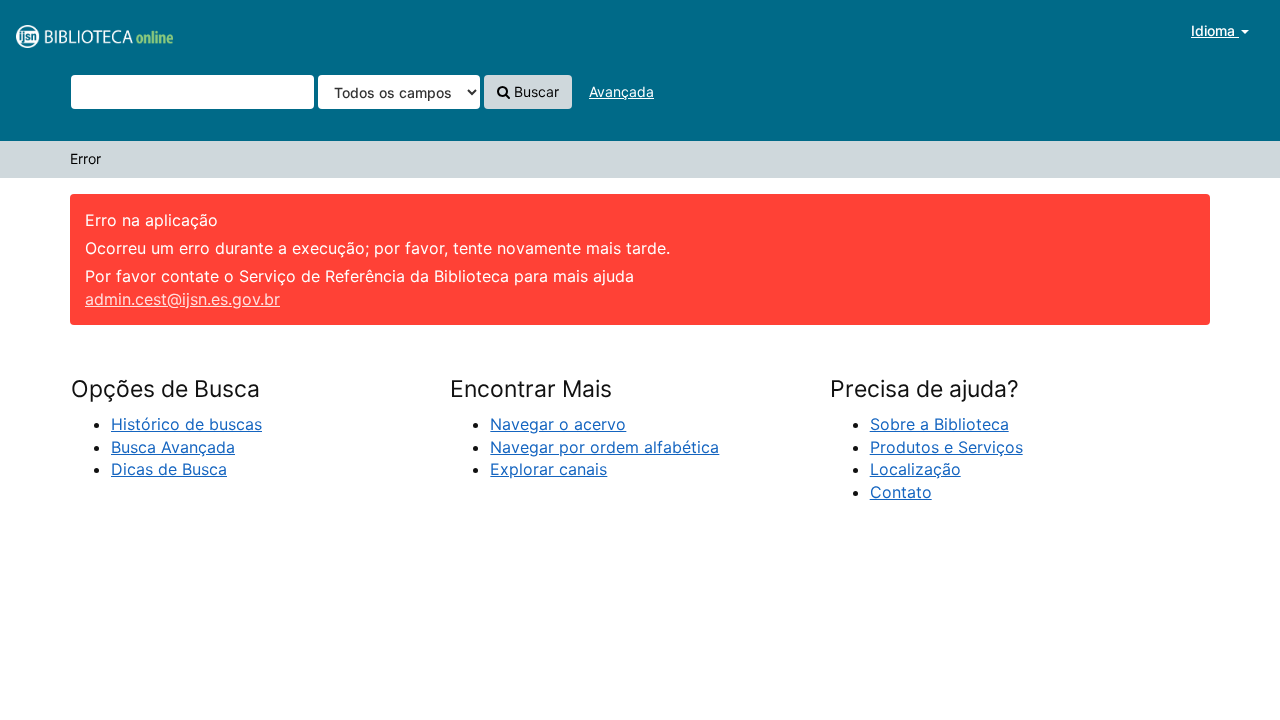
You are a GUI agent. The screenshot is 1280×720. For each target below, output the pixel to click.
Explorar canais (548, 469)
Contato (901, 492)
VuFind (65, 31)
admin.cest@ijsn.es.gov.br (182, 299)
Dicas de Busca (169, 469)
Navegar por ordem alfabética (604, 447)
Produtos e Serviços (946, 447)
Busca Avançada (173, 447)
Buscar (534, 91)
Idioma (1215, 30)
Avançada (621, 91)
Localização (915, 469)
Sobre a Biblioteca (939, 424)
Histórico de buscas (186, 424)
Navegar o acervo (558, 424)
